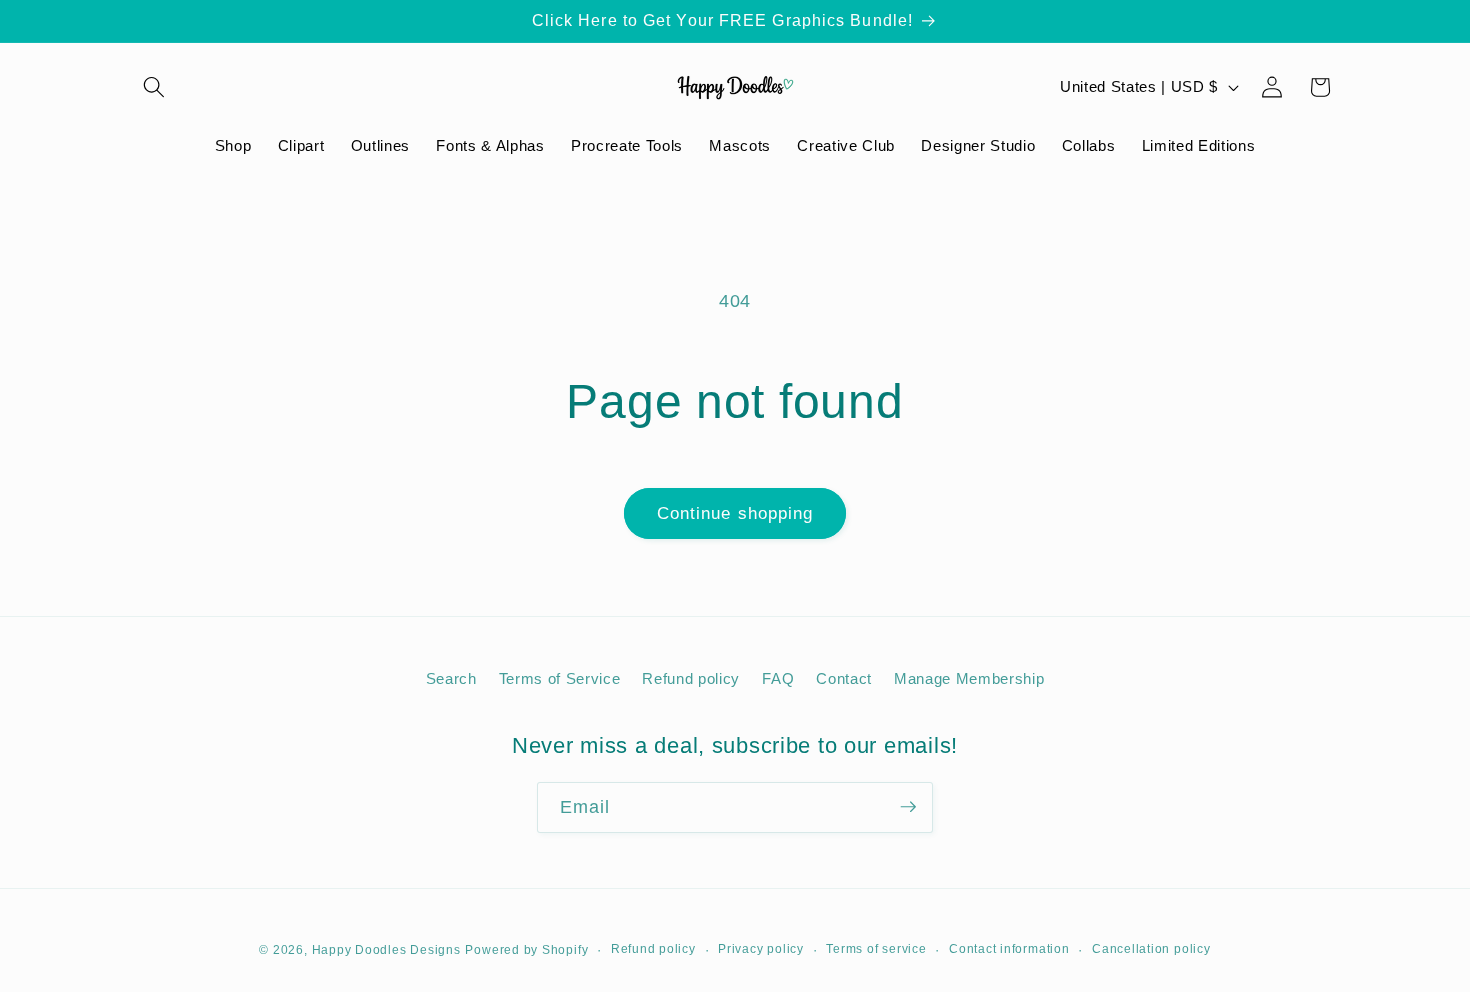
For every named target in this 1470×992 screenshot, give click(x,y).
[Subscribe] (908, 807)
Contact (844, 679)
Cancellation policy (1151, 948)
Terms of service (876, 948)
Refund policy (691, 679)
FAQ (778, 679)
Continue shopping (735, 513)
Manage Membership (969, 679)
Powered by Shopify (526, 949)
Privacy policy (761, 948)
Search (451, 679)
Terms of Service (560, 679)
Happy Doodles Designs (386, 949)
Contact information (1009, 948)
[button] (154, 87)
